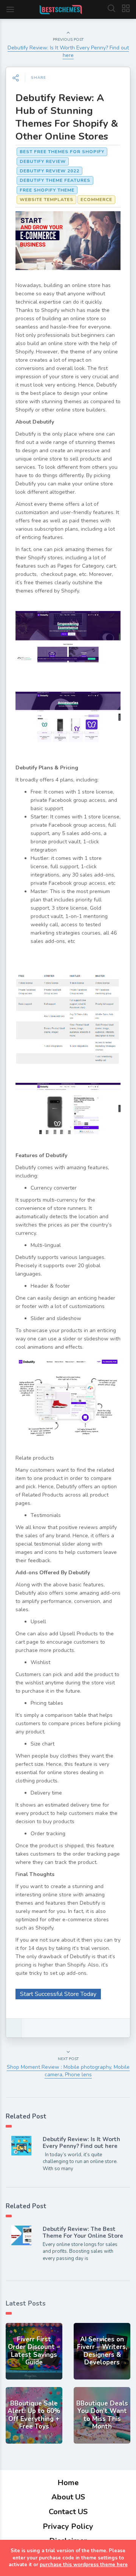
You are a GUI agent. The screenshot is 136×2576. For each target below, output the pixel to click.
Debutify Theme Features (55, 180)
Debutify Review (43, 161)
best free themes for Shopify (62, 152)
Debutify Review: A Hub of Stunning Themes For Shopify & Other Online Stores (67, 117)
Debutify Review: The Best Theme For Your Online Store (83, 2232)
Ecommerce (96, 200)
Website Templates (46, 200)
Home (68, 2483)
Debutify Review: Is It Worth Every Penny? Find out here (68, 51)
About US (68, 2497)
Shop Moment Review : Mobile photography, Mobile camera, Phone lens (68, 2071)
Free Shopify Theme (47, 190)
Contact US (68, 2512)
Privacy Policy (68, 2526)
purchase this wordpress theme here (84, 2565)
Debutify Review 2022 (49, 171)
